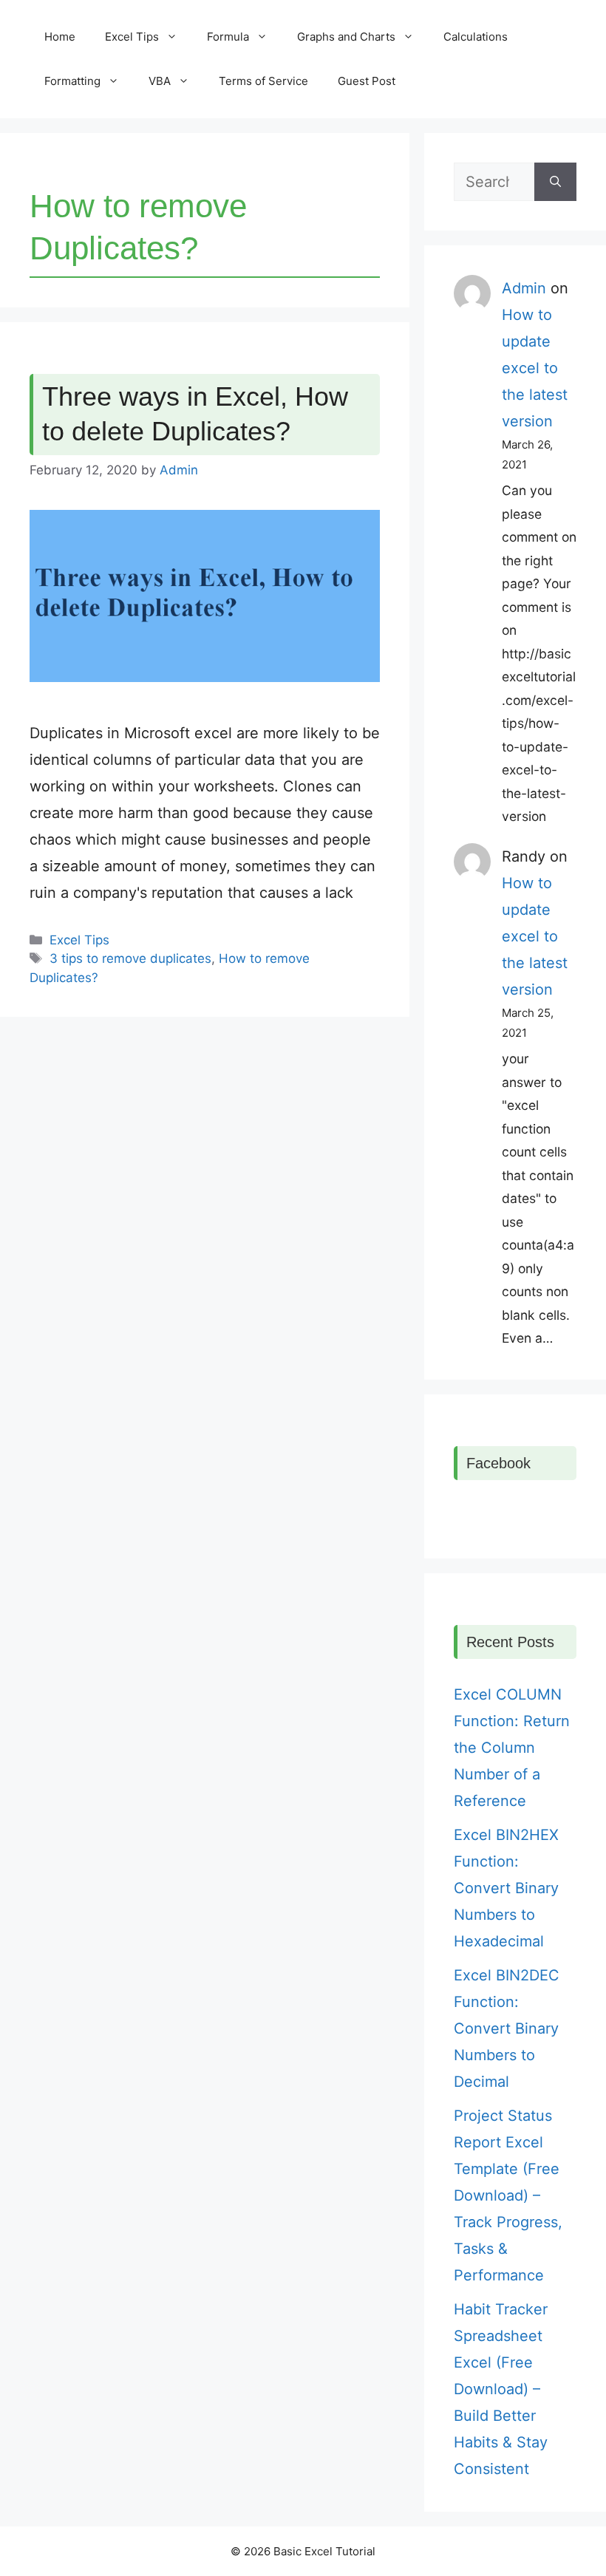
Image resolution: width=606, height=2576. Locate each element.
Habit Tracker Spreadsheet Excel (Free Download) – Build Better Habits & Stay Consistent (501, 2389)
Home (60, 37)
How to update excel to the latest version (535, 368)
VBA (160, 81)
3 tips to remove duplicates (130, 958)
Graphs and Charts (346, 37)
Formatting (72, 81)
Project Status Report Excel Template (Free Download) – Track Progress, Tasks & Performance (508, 2195)
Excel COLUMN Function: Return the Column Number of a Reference (512, 1748)
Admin (524, 288)
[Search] (555, 182)
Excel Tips (132, 37)
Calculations (476, 37)
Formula (228, 37)
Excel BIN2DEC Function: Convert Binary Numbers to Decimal (507, 2028)
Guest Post (367, 81)
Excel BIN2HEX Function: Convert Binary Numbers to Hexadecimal (506, 1888)
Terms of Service (263, 81)
